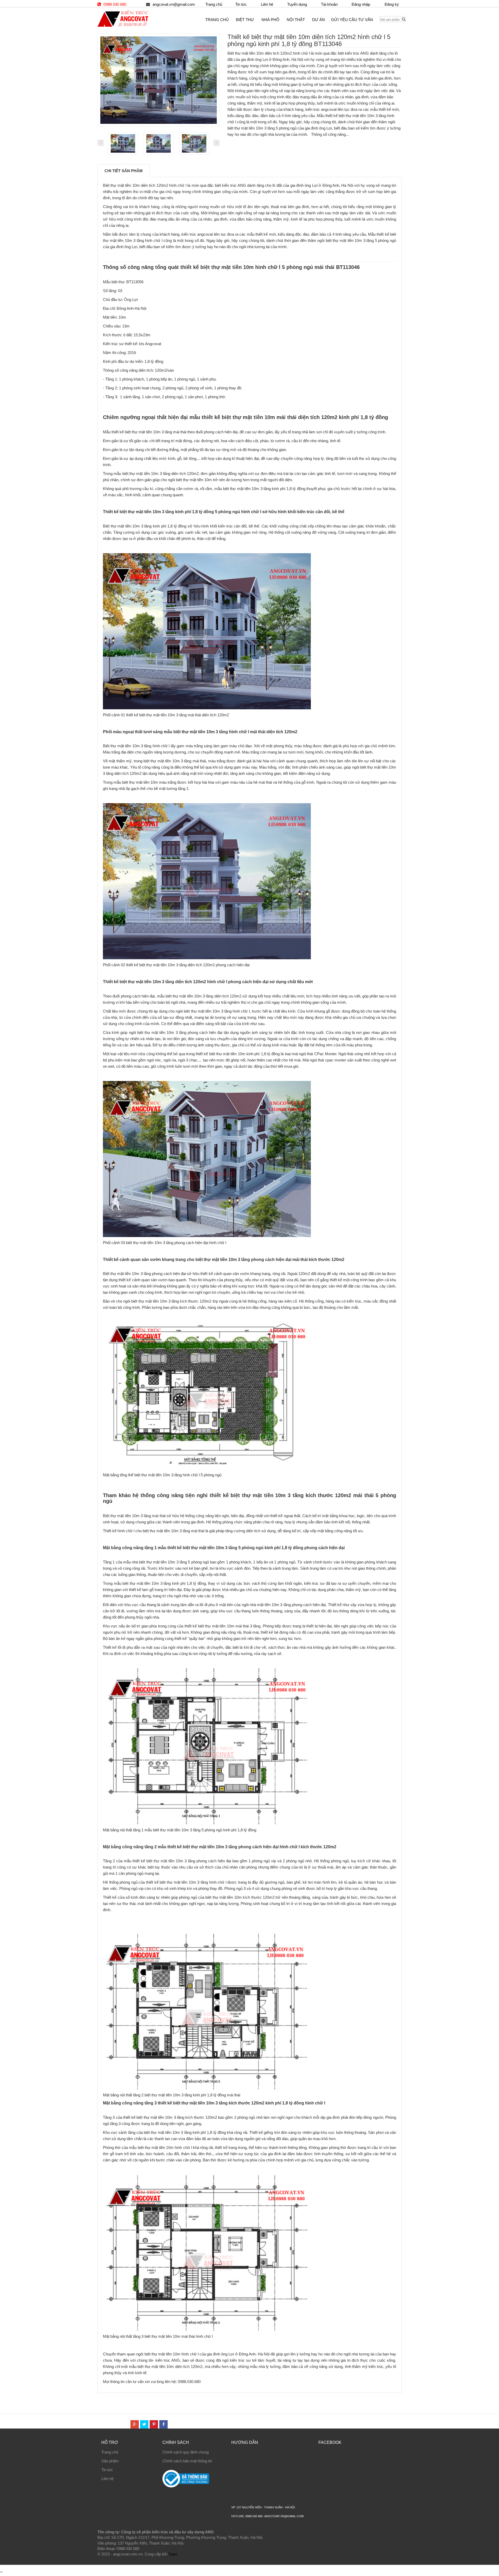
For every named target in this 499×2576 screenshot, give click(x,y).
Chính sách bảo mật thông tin (187, 2461)
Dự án (319, 20)
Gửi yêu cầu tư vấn (352, 20)
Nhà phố (270, 20)
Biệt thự (245, 20)
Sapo (173, 2554)
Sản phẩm (110, 2461)
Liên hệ (267, 4)
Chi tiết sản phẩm (124, 171)
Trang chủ (110, 2452)
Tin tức (107, 2470)
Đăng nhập (361, 4)
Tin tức (241, 4)
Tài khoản (329, 4)
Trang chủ (214, 4)
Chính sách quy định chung (186, 2452)
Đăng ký (392, 4)
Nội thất (296, 20)
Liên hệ (107, 2479)
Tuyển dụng (297, 4)
